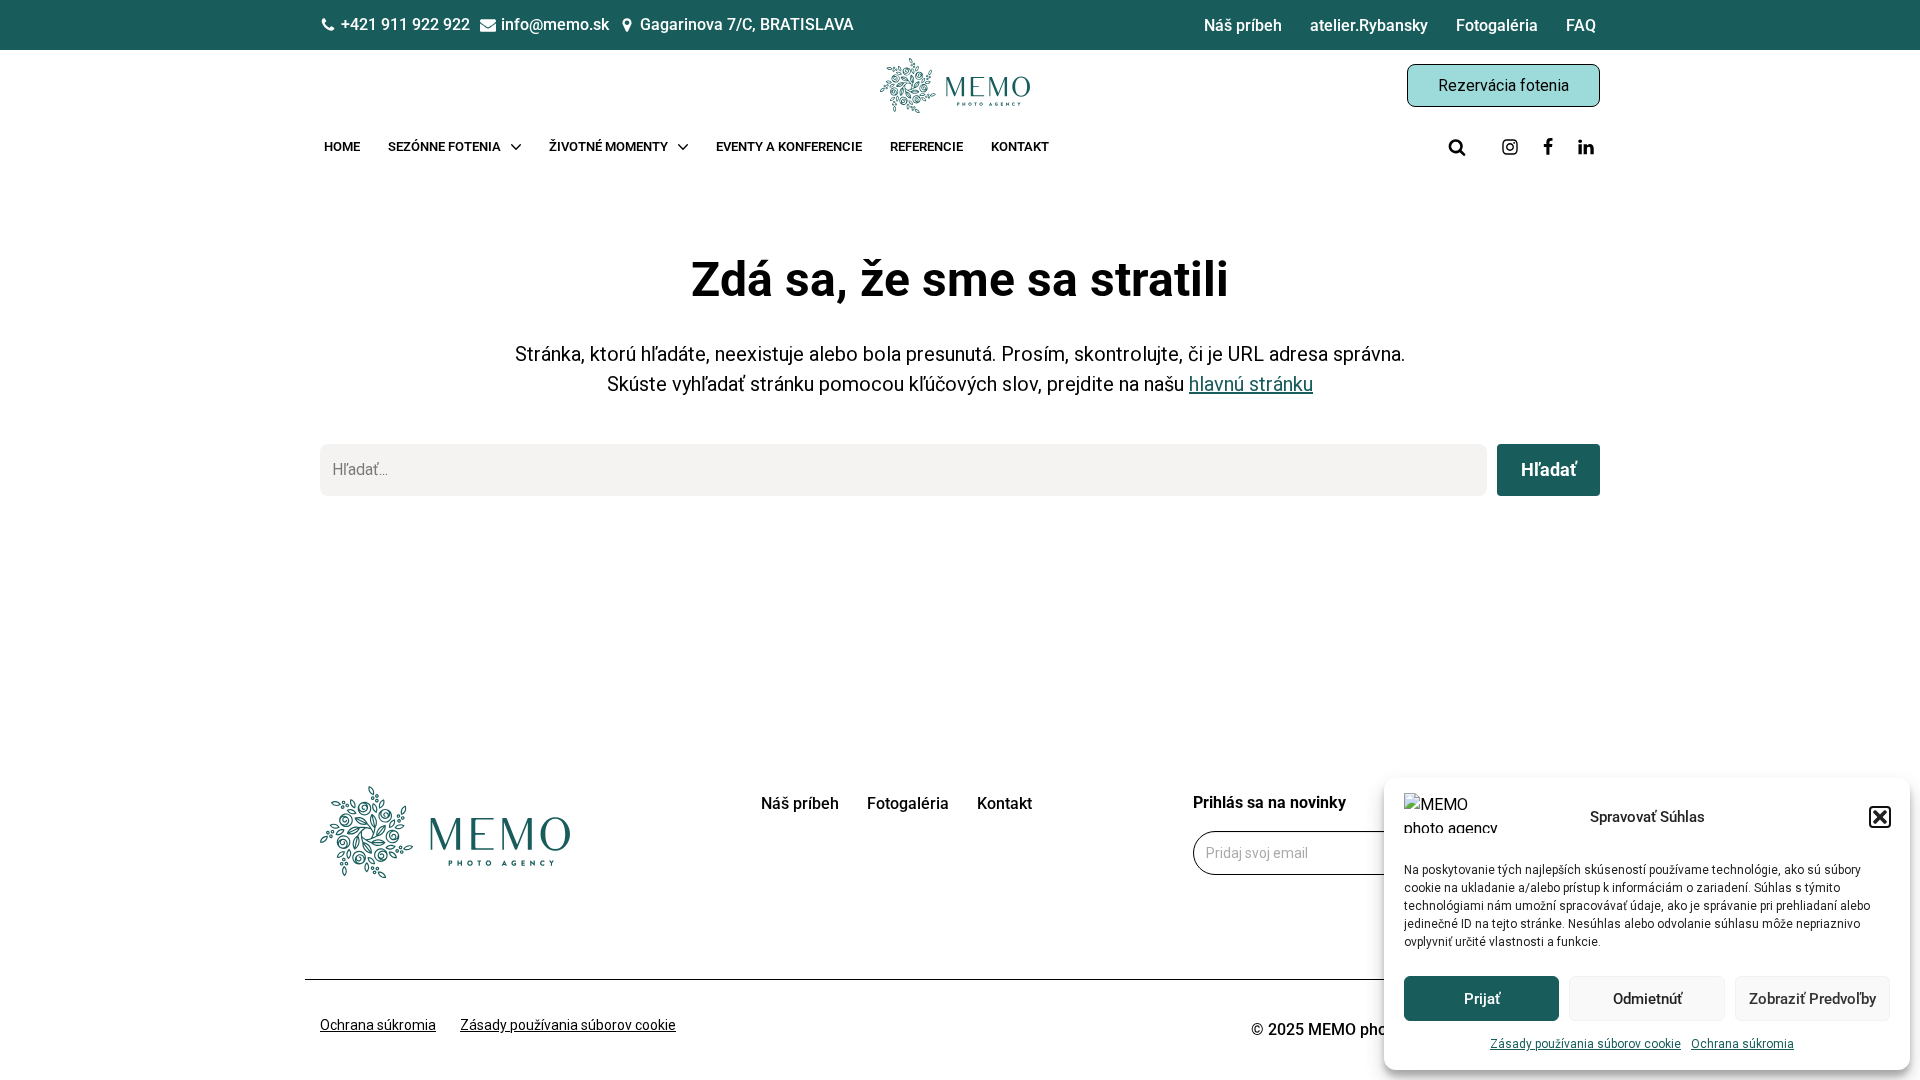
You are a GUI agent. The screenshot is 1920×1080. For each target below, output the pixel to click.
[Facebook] (1548, 147)
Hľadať (1548, 469)
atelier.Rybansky (1369, 25)
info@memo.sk (555, 24)
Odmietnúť (1647, 999)
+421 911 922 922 (405, 24)
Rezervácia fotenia (1503, 85)
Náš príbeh (1243, 25)
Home (342, 146)
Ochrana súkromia (1742, 1044)
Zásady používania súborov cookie (1585, 1044)
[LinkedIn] (1586, 147)
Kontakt (1020, 146)
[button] (1880, 817)
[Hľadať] (1457, 147)
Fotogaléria (1497, 25)
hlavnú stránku (1251, 384)
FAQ (1581, 25)
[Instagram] (1510, 147)
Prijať (1482, 999)
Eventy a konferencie (789, 146)
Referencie (926, 146)
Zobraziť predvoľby (1812, 999)
